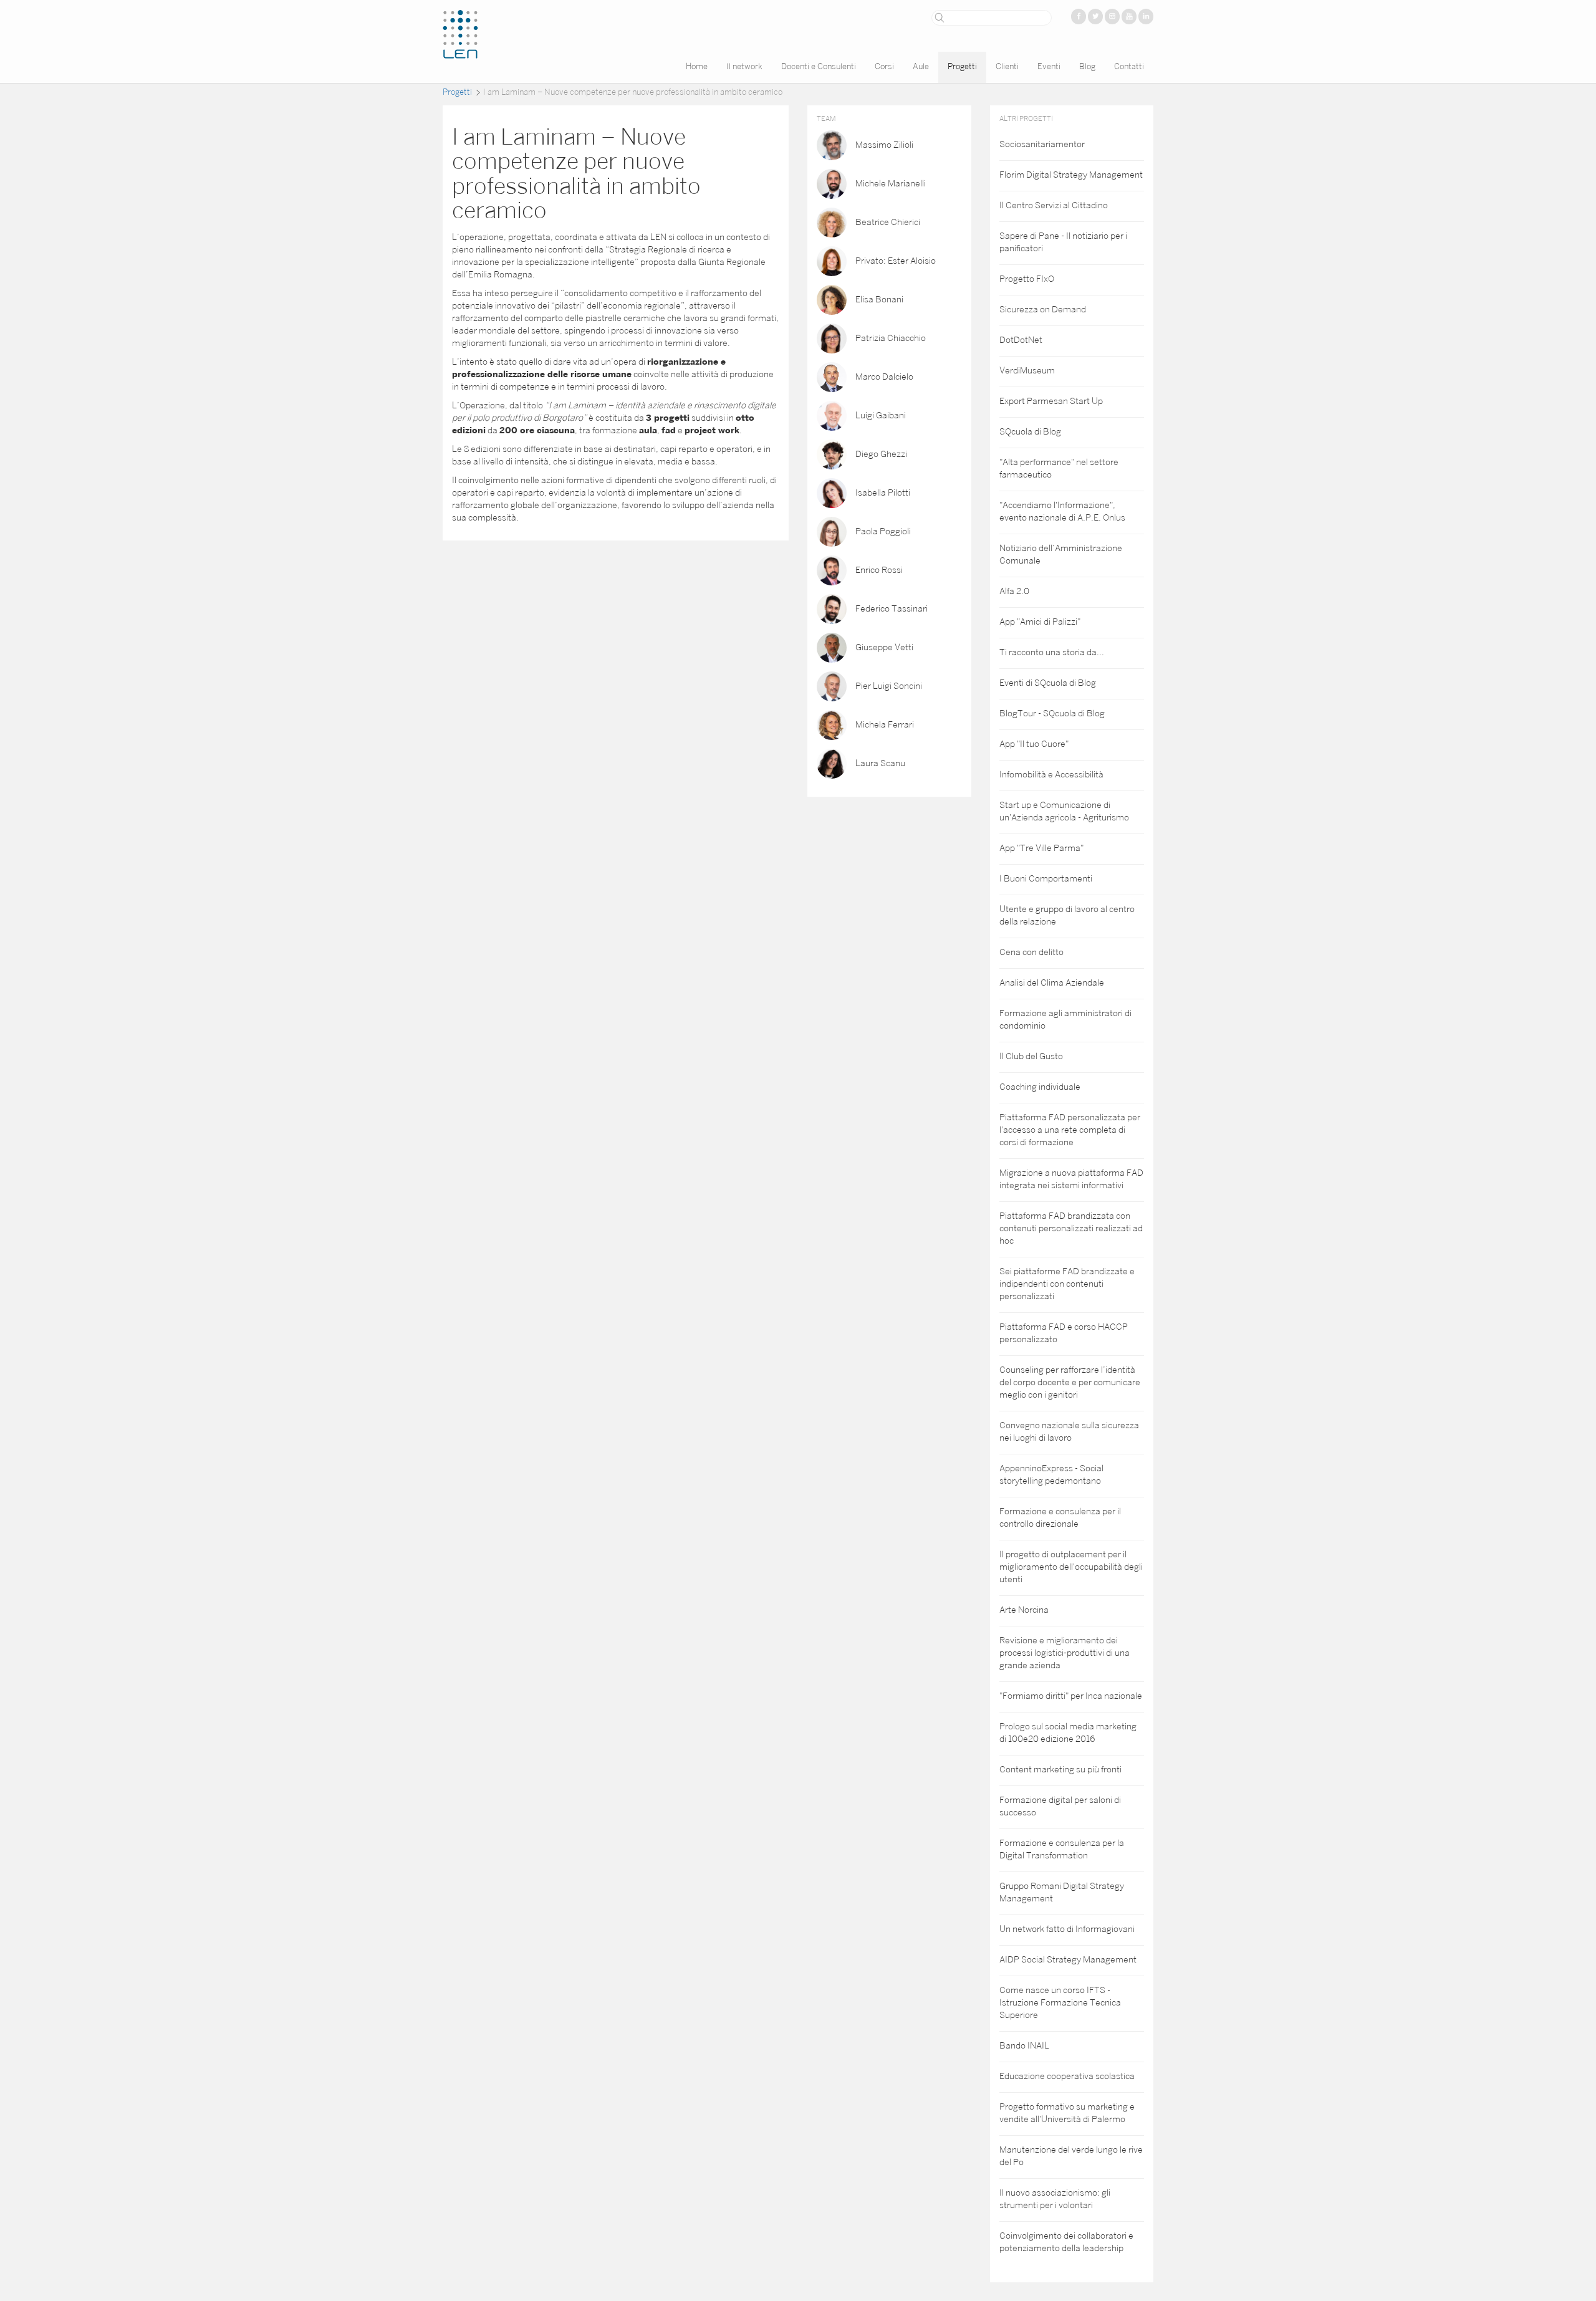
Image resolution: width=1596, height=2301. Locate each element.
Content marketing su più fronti (1060, 1770)
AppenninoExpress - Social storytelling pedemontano (1051, 1475)
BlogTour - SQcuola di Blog (1052, 714)
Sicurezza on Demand (1043, 310)
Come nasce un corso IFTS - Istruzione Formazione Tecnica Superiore (1060, 2003)
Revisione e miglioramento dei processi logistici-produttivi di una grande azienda (1065, 1654)
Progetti (962, 67)
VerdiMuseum (1027, 371)
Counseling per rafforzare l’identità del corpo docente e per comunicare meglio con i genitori (1070, 1383)
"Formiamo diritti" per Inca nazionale (1071, 1697)
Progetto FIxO (1027, 280)
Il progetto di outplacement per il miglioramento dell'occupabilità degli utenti (1071, 1568)
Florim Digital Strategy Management (1071, 175)
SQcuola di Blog (1030, 432)
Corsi (884, 67)
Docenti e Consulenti (819, 67)
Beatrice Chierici (888, 222)
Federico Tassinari (892, 609)
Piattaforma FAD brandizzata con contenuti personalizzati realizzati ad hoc (1071, 1229)
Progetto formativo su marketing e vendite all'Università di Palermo (1067, 2114)
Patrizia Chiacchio (891, 338)
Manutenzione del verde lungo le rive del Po (1071, 2157)
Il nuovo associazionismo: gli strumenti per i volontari (1055, 2200)
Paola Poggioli (883, 531)
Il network (744, 67)
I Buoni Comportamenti (1046, 879)
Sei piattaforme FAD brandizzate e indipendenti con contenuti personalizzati (1067, 1285)
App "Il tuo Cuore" (1034, 745)
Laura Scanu (880, 763)
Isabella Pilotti (883, 493)
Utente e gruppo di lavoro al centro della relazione (1067, 916)
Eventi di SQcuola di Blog (1048, 684)
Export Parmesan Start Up (1051, 402)
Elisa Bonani (879, 300)
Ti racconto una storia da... (1052, 653)
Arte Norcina (1024, 1611)
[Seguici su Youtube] (1129, 17)
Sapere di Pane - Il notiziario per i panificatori (1063, 243)
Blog (1087, 67)
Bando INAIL (1024, 2046)
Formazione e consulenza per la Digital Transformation (1062, 1850)
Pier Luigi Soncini (889, 686)
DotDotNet (1021, 341)
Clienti (1007, 67)
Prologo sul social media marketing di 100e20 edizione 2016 (1068, 1733)
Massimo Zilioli (884, 145)
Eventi (1049, 67)
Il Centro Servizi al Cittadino (1054, 206)
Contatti (1129, 67)
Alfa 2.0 (1014, 592)
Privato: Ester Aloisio (896, 261)
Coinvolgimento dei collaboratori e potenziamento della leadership (1066, 2243)
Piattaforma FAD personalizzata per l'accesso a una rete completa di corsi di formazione (1070, 1131)
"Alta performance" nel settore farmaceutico (1059, 469)
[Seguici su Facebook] (1079, 17)
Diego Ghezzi (881, 454)
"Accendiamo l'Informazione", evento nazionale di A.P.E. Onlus (1062, 512)
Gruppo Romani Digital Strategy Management (1062, 1893)
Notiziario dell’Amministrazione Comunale (1061, 555)
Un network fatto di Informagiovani (1067, 1930)
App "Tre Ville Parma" (1041, 849)
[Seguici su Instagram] (1112, 17)
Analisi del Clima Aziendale (1052, 983)
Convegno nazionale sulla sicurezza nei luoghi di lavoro (1069, 1432)
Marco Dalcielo (884, 377)
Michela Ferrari (885, 725)
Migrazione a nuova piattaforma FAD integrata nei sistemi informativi (1071, 1180)
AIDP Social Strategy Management (1068, 1960)
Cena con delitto (1031, 953)
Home (697, 67)
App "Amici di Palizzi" (1040, 622)
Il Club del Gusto (1031, 1057)
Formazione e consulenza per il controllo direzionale (1060, 1518)
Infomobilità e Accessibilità (1051, 775)
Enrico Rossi (879, 570)
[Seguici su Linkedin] (1146, 17)
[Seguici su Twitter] (1095, 17)
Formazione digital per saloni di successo (1060, 1807)
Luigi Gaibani (881, 416)
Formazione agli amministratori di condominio (1065, 1020)
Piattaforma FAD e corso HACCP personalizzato (1064, 1334)
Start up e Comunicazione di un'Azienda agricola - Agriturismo (1064, 812)
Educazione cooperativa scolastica (1067, 2077)
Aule (921, 67)
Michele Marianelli (891, 184)
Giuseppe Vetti (884, 647)
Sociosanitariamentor (1042, 145)
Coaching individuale (1040, 1088)
